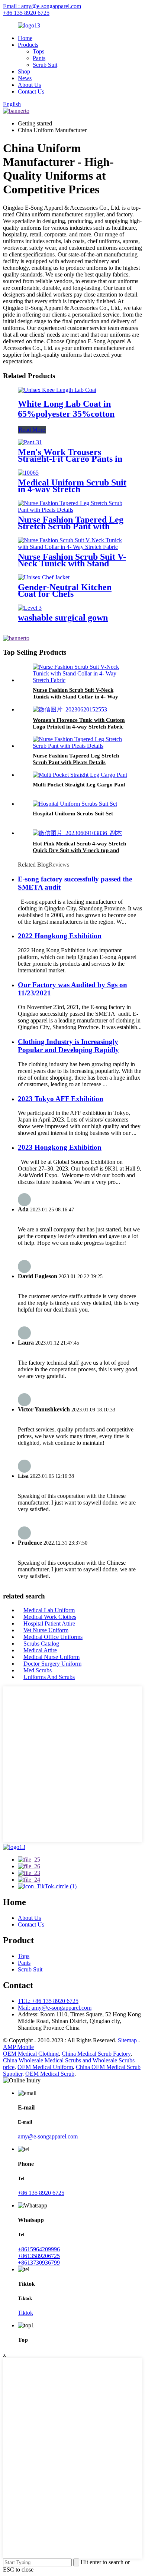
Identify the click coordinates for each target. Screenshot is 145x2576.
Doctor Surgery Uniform (52, 1664)
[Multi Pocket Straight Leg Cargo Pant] (80, 775)
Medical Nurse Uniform (51, 1657)
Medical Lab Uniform (49, 1610)
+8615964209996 (39, 2249)
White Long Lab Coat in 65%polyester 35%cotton (66, 409)
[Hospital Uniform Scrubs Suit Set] (75, 804)
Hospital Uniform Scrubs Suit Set (73, 814)
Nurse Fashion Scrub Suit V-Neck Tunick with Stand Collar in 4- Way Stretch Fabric (75, 697)
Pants (39, 58)
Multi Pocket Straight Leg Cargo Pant (79, 785)
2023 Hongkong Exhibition (60, 1147)
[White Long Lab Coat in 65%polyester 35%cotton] (57, 390)
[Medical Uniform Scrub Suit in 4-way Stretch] (28, 473)
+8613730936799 (39, 2263)
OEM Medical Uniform (45, 2067)
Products (28, 45)
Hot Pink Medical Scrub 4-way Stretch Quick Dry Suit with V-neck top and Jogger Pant (79, 850)
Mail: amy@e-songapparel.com (55, 2008)
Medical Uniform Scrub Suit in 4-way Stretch (72, 486)
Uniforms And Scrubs (49, 1677)
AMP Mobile (18, 2047)
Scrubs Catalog (41, 1644)
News (25, 78)
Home (25, 38)
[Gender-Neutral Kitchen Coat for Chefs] (44, 577)
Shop (24, 71)
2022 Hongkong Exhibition (60, 936)
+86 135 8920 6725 (26, 13)
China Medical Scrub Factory (96, 2054)
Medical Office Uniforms (53, 1637)
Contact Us (31, 91)
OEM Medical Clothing (31, 2054)
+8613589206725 (39, 2256)
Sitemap (127, 2040)
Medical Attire (40, 1650)
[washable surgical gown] (30, 608)
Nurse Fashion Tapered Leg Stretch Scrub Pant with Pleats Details (71, 526)
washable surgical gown (63, 618)
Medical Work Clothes (50, 1617)
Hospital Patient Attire (49, 1623)
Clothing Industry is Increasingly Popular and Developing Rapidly (68, 1046)
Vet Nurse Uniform (46, 1630)
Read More (32, 430)
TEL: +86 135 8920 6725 (48, 2001)
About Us (29, 85)
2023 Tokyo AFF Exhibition (61, 1099)
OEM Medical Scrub (50, 2074)
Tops (38, 51)
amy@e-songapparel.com (48, 2136)
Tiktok (25, 2313)
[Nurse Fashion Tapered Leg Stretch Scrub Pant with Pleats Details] (72, 510)
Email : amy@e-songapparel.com (42, 6)
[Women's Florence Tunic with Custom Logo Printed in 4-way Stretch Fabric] (70, 709)
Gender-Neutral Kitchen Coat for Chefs (65, 590)
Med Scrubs (38, 1670)
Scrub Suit (45, 65)
